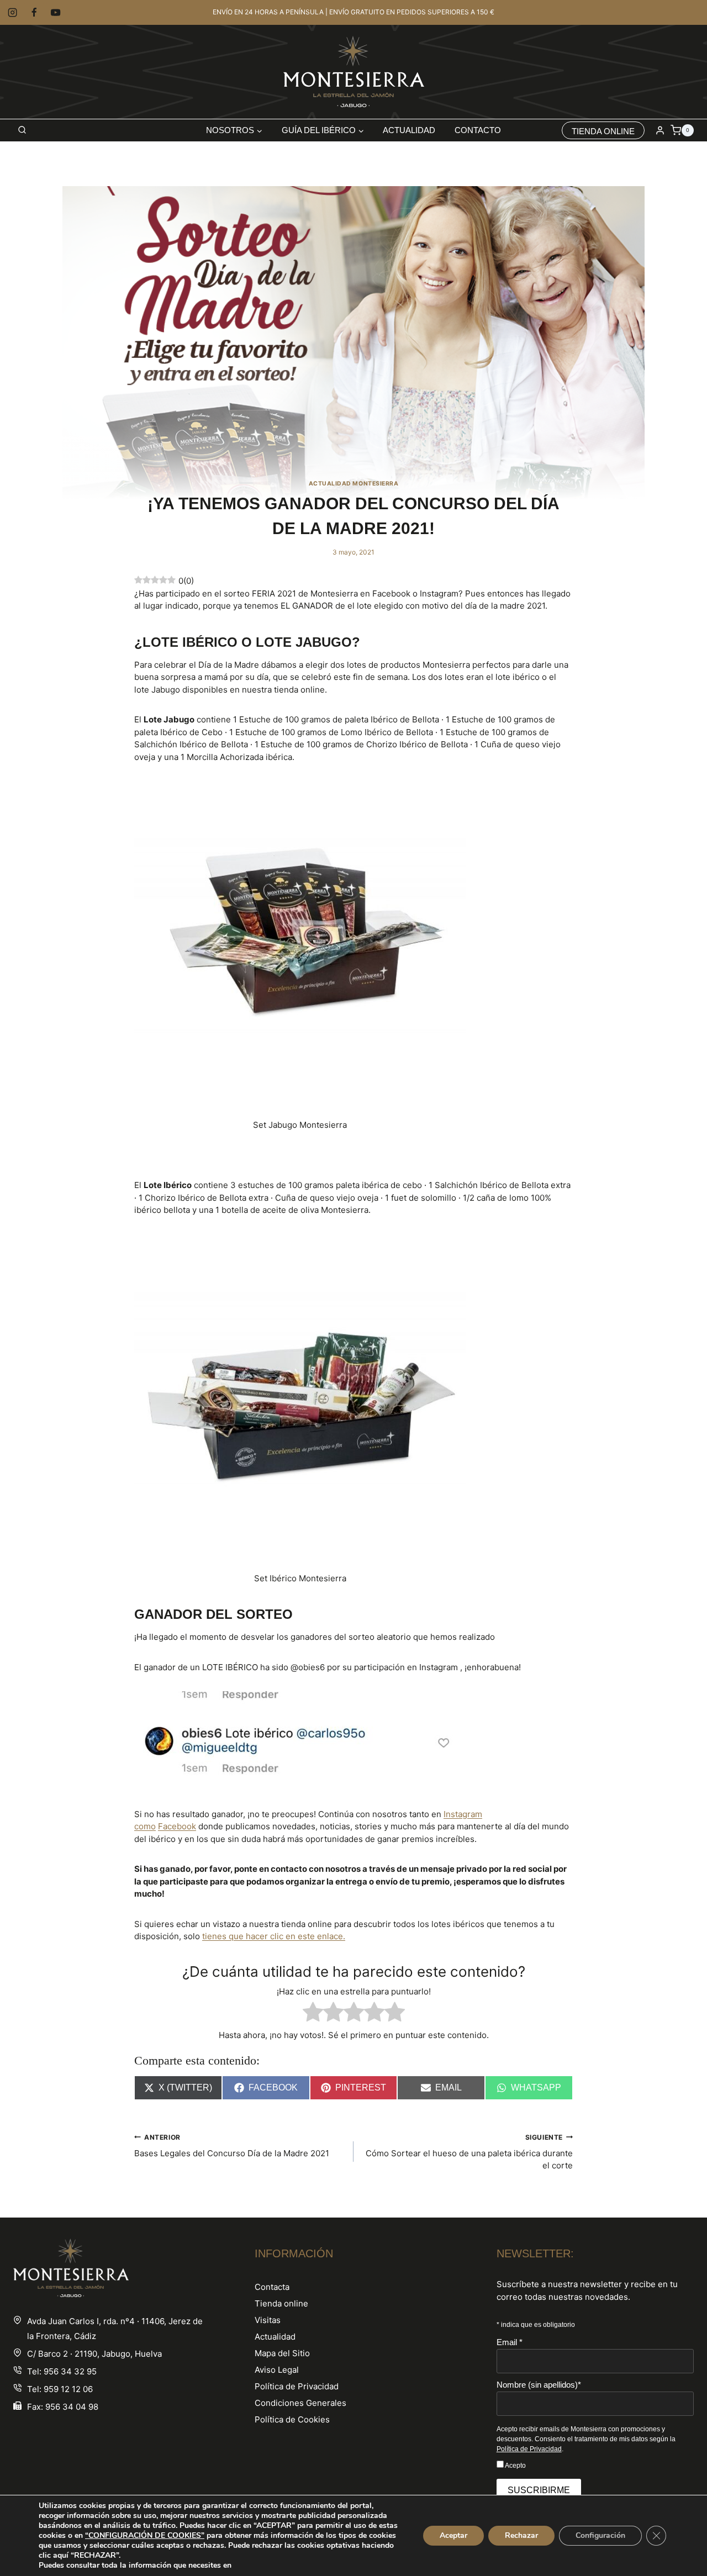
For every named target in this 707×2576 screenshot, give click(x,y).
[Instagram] (12, 12)
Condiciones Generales (300, 2403)
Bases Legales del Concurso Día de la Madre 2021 (232, 2146)
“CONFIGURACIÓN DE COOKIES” (145, 2536)
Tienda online (281, 2303)
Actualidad (409, 130)
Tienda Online (603, 131)
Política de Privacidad (297, 2386)
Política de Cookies (292, 2419)
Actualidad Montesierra (354, 484)
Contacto (478, 130)
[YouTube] (56, 12)
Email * (510, 2342)
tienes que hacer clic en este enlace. (274, 1936)
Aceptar (453, 2535)
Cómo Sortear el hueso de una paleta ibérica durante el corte (469, 2152)
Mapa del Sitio (282, 2353)
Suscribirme (539, 2490)
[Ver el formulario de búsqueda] (22, 130)
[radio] (313, 2014)
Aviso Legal (277, 2370)
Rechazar (521, 2535)
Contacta (272, 2287)
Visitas (268, 2320)
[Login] (660, 130)
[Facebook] (34, 12)
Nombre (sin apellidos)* (539, 2385)
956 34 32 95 (70, 2371)
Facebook (177, 1826)
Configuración (600, 2535)
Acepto (515, 2466)
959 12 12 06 (68, 2389)
